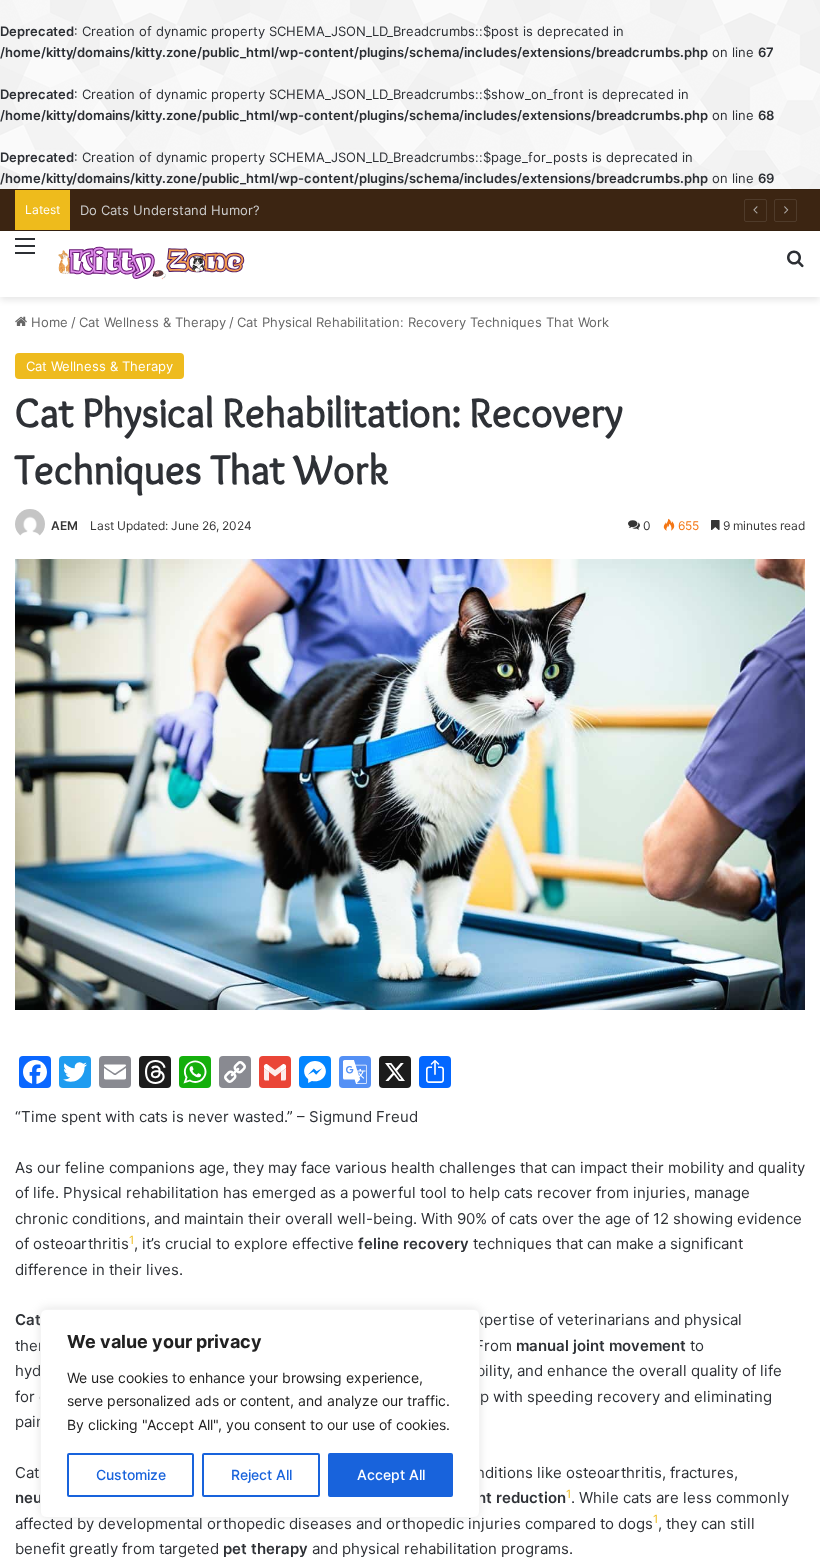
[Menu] (25, 257)
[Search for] (795, 266)
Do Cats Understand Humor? (170, 210)
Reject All (261, 1474)
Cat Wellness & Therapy (152, 322)
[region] (260, 1413)
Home (47, 322)
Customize (131, 1474)
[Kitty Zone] (151, 264)
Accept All (391, 1474)
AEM (64, 525)
